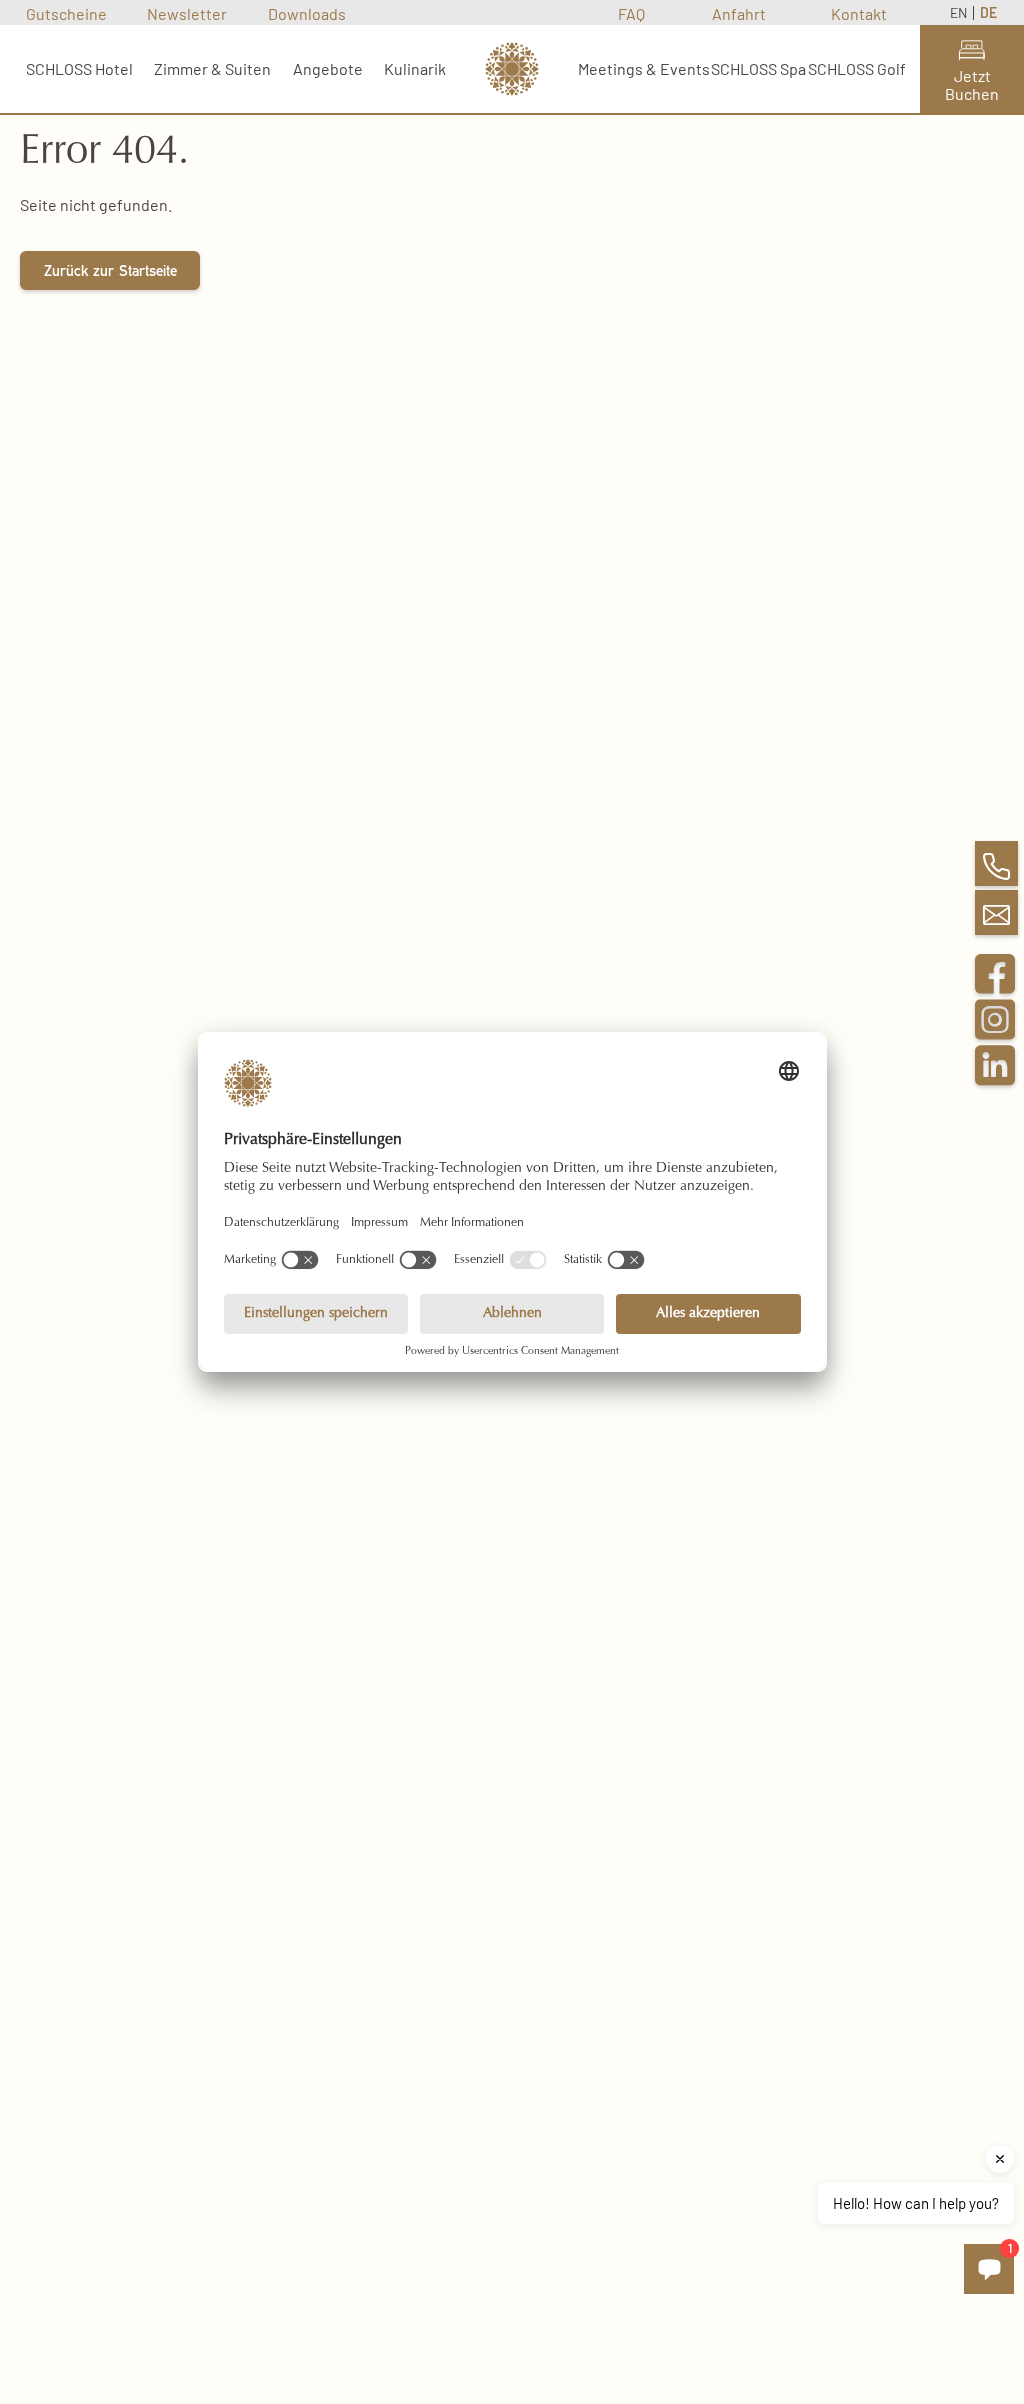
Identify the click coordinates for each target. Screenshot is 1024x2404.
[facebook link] (995, 984)
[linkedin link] (995, 1076)
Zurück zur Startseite (110, 273)
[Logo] (512, 69)
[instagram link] (995, 1030)
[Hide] (1000, 2159)
